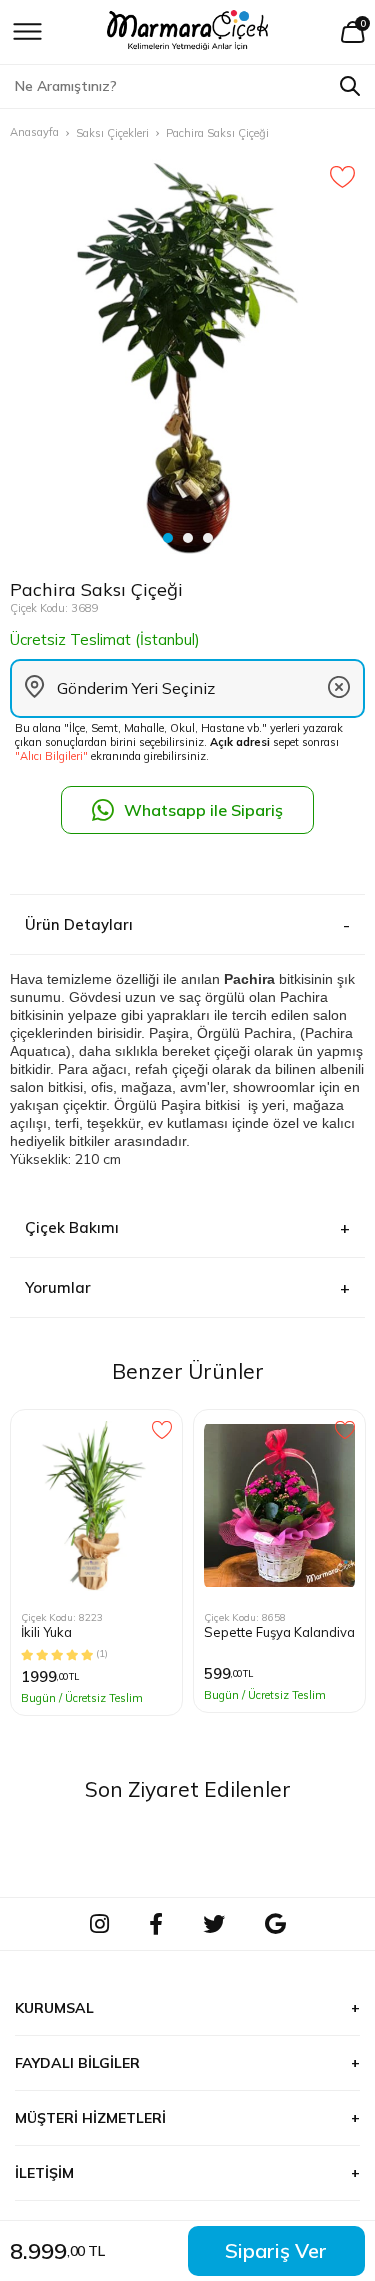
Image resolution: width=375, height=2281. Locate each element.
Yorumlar (58, 1287)
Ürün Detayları (79, 924)
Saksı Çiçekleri (112, 133)
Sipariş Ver (276, 2250)
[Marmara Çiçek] (187, 32)
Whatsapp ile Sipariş (203, 810)
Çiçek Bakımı (72, 1227)
